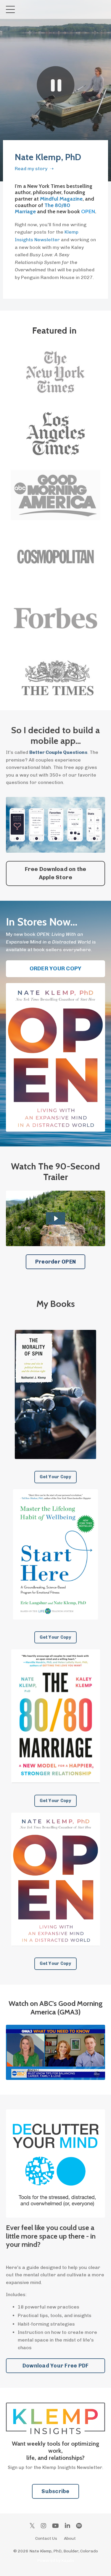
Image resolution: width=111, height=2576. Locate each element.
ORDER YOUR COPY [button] (56, 968)
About (70, 2538)
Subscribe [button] (55, 2491)
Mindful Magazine (61, 199)
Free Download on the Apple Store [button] (56, 873)
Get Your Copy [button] (55, 1477)
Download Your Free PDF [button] (56, 2366)
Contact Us (46, 2538)
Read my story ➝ (34, 169)
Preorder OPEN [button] (55, 1262)
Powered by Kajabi (55, 2561)
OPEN (88, 211)
